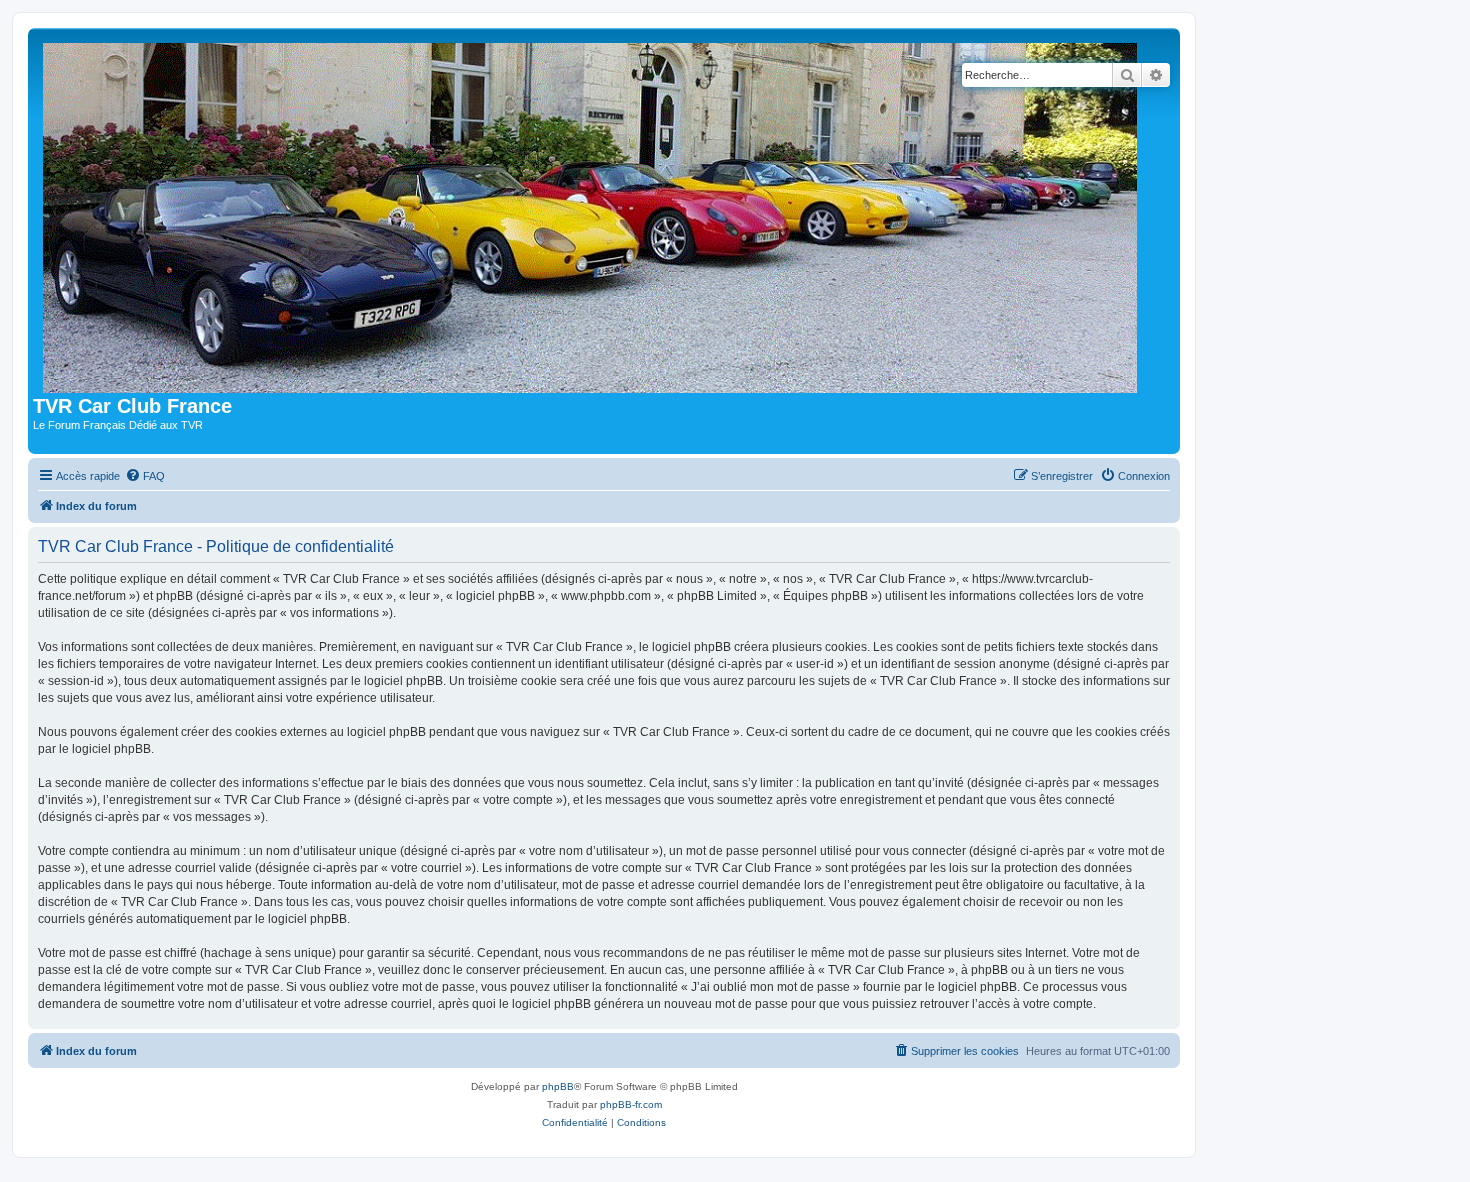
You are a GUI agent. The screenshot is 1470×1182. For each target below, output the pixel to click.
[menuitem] (145, 476)
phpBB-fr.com (631, 1104)
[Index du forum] (594, 214)
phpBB (558, 1086)
